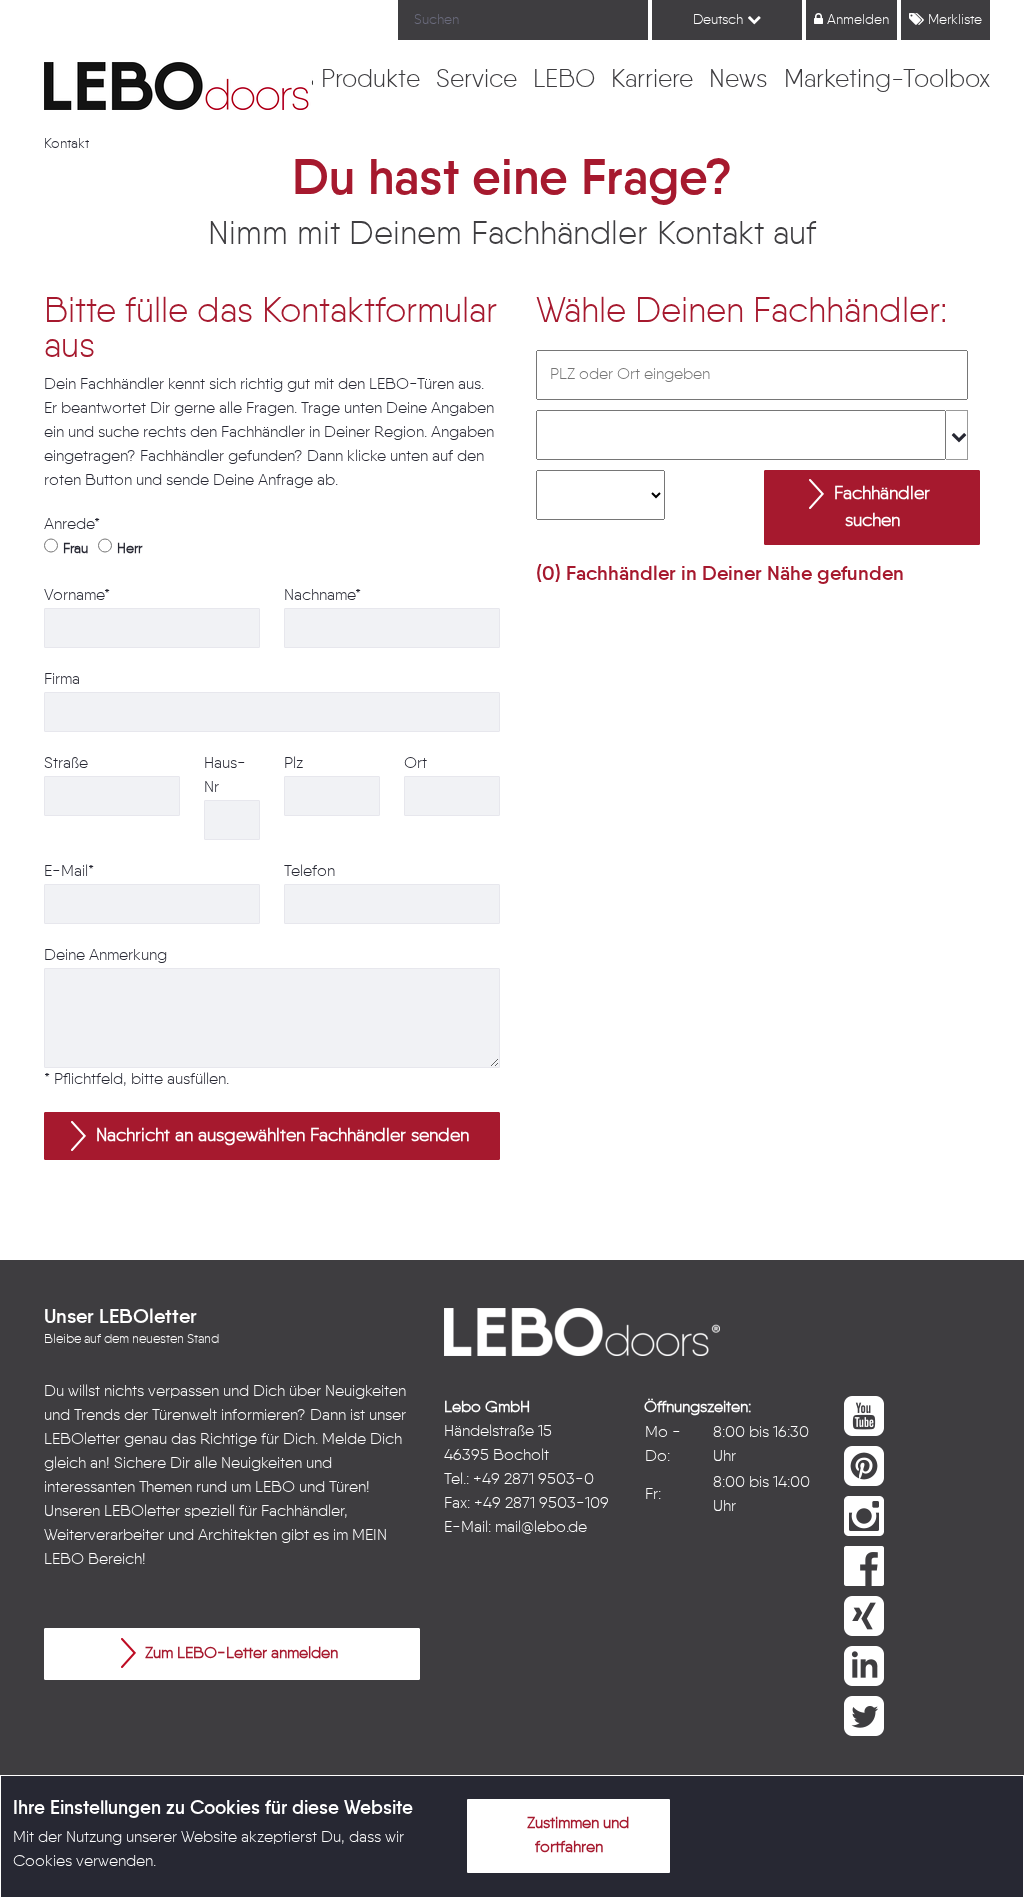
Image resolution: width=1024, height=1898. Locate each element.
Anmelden (856, 20)
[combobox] (752, 435)
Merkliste (953, 20)
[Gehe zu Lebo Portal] (182, 86)
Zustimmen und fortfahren (576, 1836)
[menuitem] (370, 81)
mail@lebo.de (541, 1528)
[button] (272, 1136)
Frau (75, 549)
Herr (129, 549)
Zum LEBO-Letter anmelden (239, 1654)
